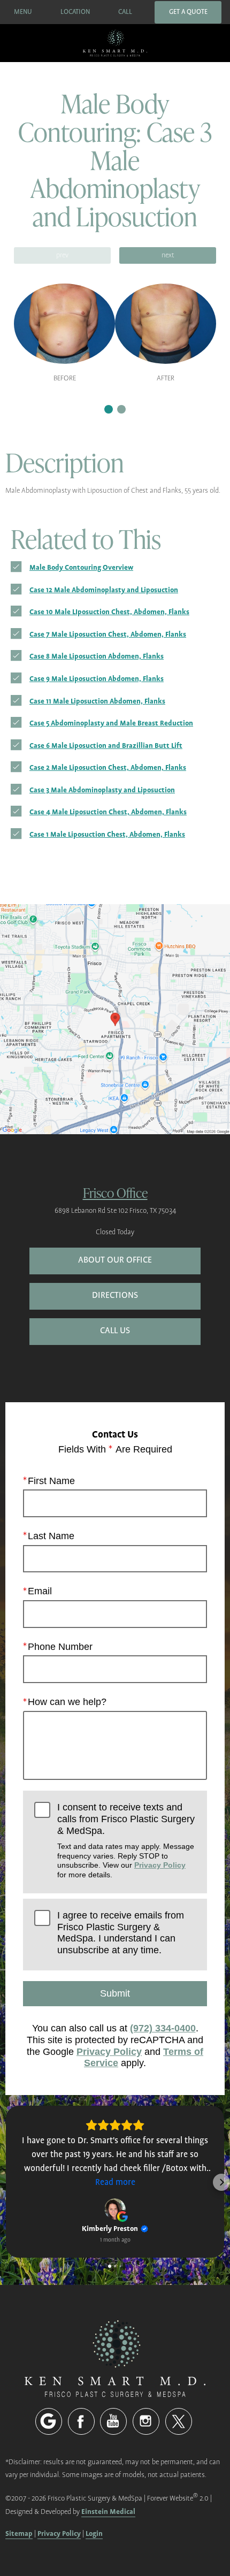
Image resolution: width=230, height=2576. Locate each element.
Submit (115, 1993)
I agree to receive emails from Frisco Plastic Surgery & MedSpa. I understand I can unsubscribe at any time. (121, 1933)
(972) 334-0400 (163, 2028)
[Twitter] (179, 2421)
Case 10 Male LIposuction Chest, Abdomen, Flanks (109, 612)
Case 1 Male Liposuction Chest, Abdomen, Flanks (107, 834)
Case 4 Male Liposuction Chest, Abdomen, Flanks (108, 812)
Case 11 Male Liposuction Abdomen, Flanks (97, 701)
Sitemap (19, 2533)
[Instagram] (146, 2421)
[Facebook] (81, 2421)
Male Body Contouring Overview (81, 567)
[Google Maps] (49, 2421)
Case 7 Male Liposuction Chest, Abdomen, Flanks (108, 634)
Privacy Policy (160, 1865)
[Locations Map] (115, 1018)
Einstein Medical (108, 2512)
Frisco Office (115, 1192)
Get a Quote (188, 12)
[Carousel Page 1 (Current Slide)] (109, 409)
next (168, 255)
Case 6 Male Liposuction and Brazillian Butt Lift (106, 746)
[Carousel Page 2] (121, 409)
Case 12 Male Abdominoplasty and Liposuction (104, 590)
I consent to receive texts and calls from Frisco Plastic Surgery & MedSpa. (126, 1840)
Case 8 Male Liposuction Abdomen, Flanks (97, 656)
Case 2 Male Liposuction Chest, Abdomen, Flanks (108, 767)
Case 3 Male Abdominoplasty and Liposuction (102, 790)
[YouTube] (113, 2421)
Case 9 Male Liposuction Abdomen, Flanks (97, 679)
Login (94, 2533)
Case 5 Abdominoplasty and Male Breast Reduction (111, 723)
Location (75, 12)
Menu (23, 12)
